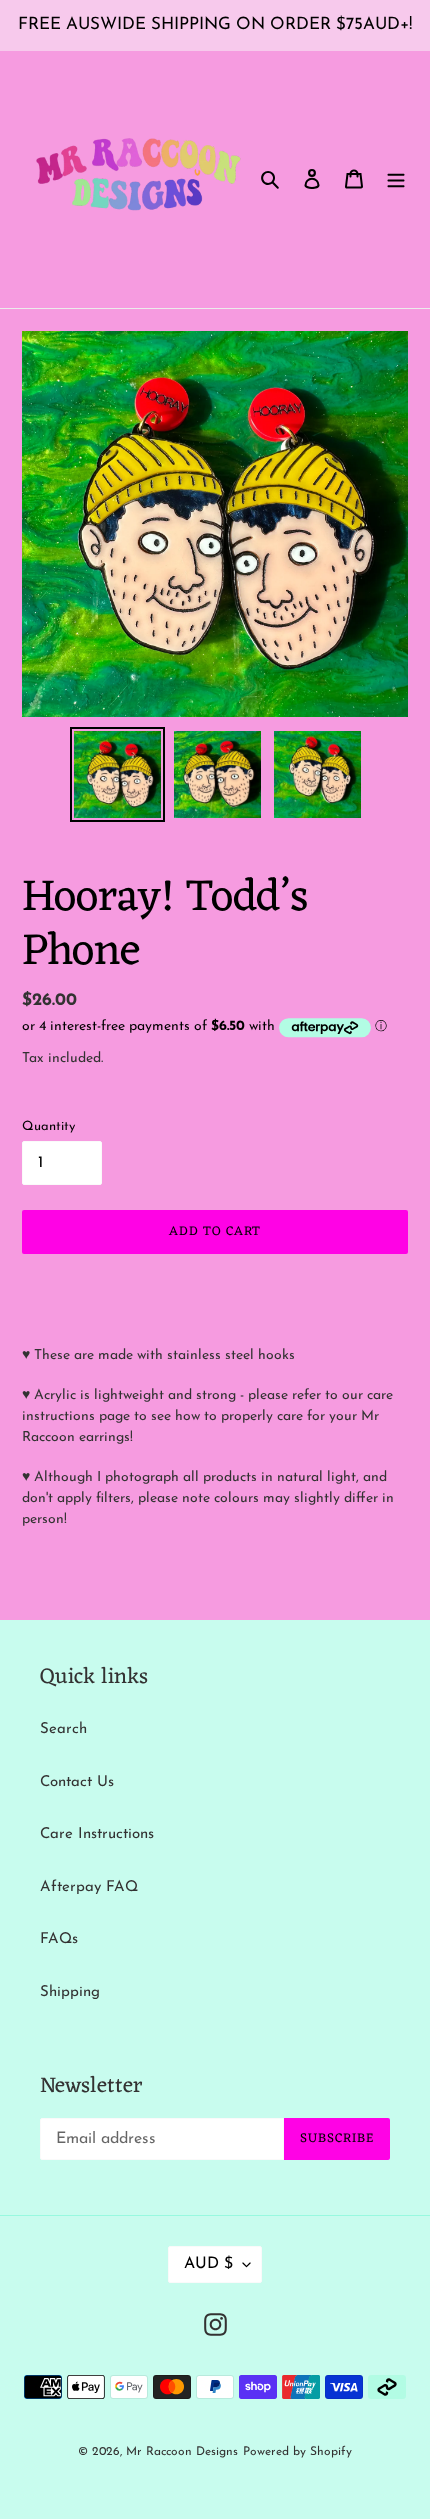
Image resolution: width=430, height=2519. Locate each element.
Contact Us (77, 1782)
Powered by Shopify (297, 2452)
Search (63, 1729)
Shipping (70, 1992)
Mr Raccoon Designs (182, 2452)
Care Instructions (97, 1834)
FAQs (59, 1939)
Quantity (48, 1126)
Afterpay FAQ (89, 1887)
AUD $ (208, 2264)
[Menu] (396, 179)
